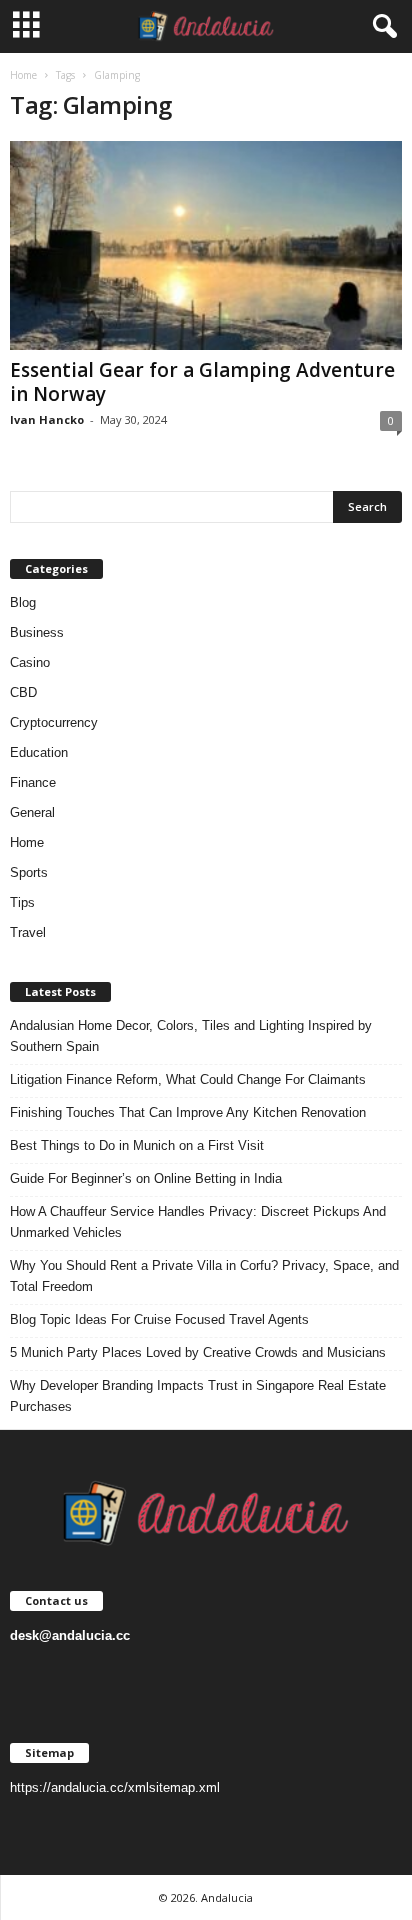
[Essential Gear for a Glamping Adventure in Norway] (206, 245)
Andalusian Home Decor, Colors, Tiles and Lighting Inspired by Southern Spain (191, 1036)
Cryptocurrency (54, 722)
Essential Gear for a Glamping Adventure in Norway (202, 382)
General (32, 812)
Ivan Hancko (47, 419)
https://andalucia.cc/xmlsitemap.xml (115, 1787)
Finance (33, 782)
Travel (28, 932)
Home (23, 75)
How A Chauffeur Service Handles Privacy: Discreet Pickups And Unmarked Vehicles (198, 1222)
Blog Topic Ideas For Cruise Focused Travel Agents (159, 1319)
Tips (22, 902)
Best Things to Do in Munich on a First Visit (137, 1145)
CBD (23, 692)
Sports (29, 872)
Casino (30, 662)
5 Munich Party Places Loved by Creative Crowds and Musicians (198, 1352)
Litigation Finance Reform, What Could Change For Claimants (188, 1079)
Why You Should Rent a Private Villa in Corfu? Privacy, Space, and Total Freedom (204, 1276)
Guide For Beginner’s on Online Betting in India (146, 1178)
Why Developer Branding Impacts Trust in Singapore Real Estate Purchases (198, 1396)
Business (37, 632)
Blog (23, 602)
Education (39, 752)
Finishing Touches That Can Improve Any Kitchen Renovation (188, 1112)
